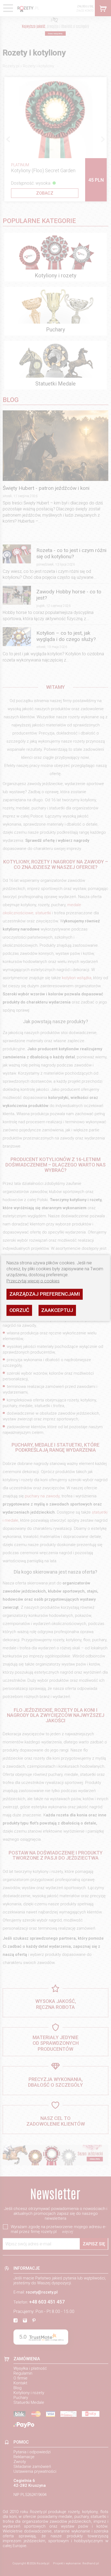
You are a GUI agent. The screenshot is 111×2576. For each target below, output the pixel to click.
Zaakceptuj (57, 1310)
